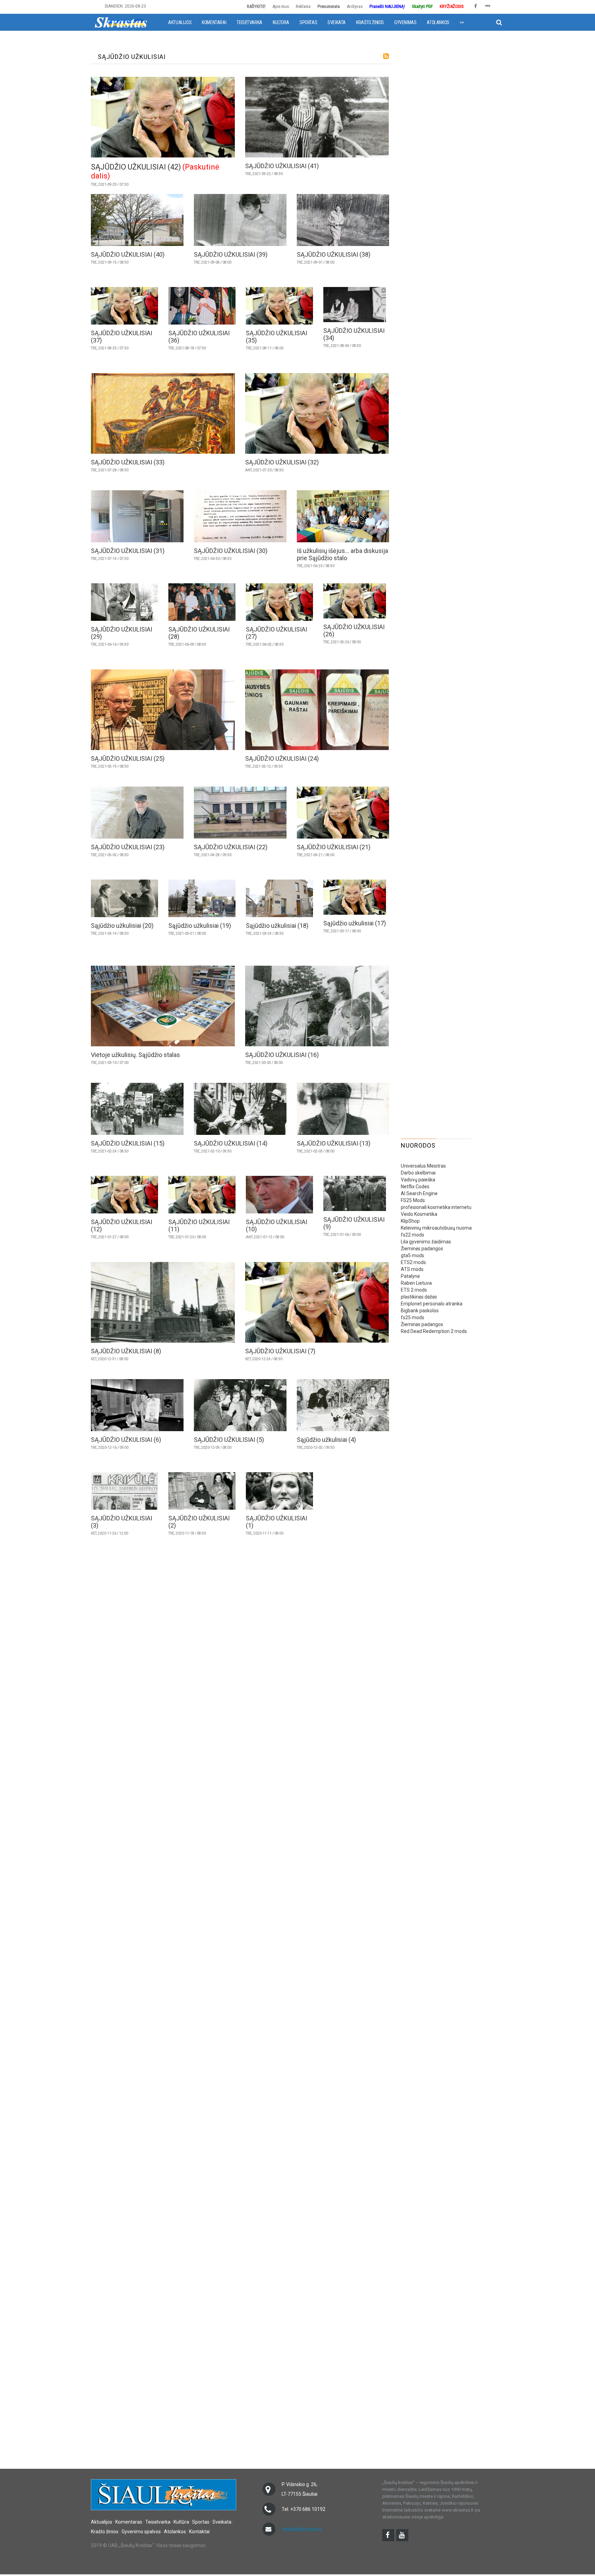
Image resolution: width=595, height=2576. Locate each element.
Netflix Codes (415, 1187)
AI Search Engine (419, 1193)
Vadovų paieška (418, 1180)
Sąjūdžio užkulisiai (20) (122, 926)
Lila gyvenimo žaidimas (426, 1242)
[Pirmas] (121, 22)
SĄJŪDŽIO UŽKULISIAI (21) (334, 847)
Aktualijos (180, 22)
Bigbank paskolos (420, 1311)
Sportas (308, 22)
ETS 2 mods (414, 1290)
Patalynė (410, 1276)
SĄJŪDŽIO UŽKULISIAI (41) (282, 166)
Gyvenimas (405, 22)
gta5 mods (413, 1255)
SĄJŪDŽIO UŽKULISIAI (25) (128, 758)
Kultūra (281, 22)
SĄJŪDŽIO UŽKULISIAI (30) (231, 551)
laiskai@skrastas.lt (302, 2529)
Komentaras (129, 2522)
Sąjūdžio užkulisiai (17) (355, 923)
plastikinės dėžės (419, 1297)
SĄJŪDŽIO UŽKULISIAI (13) (334, 1143)
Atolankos (438, 22)
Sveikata (337, 22)
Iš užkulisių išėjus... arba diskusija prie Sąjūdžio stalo (342, 554)
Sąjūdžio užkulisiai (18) (277, 926)
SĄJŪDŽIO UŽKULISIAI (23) (128, 847)
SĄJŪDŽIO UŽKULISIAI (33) (128, 462)
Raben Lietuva (416, 1283)
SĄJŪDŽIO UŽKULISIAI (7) (280, 1351)
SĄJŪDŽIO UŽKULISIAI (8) (126, 1351)
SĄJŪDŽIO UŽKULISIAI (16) (282, 1055)
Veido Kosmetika (419, 1214)
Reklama (303, 6)
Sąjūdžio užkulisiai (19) (200, 926)
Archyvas (355, 6)
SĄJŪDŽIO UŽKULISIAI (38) (334, 254)
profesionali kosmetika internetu (436, 1207)
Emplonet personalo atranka (432, 1304)
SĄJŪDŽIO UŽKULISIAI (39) (231, 254)
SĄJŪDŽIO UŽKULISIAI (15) (128, 1143)
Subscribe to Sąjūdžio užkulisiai (386, 56)
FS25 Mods (413, 1200)
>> (462, 22)
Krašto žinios (370, 22)
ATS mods (412, 1269)
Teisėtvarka (249, 22)
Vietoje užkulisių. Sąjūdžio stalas (135, 1055)
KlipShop (410, 1221)
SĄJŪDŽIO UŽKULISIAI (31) (128, 551)
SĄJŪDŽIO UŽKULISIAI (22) (231, 847)
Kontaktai (199, 2532)
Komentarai (214, 22)
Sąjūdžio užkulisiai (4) (326, 1440)
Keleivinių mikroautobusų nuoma (436, 1228)
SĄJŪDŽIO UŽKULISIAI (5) (229, 1440)
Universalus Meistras (423, 1166)
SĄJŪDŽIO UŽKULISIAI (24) (282, 758)
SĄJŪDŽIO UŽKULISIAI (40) (128, 254)
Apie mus (281, 6)
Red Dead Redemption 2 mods (434, 1331)
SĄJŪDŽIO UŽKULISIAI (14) (231, 1143)
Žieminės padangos (422, 1249)
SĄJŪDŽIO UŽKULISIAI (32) (282, 462)
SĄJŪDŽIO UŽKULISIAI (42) (136, 167)
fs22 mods (413, 1235)
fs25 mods (413, 1317)
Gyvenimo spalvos (141, 2532)
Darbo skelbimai (418, 1173)
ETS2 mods (413, 1262)
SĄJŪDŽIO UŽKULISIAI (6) (126, 1440)
